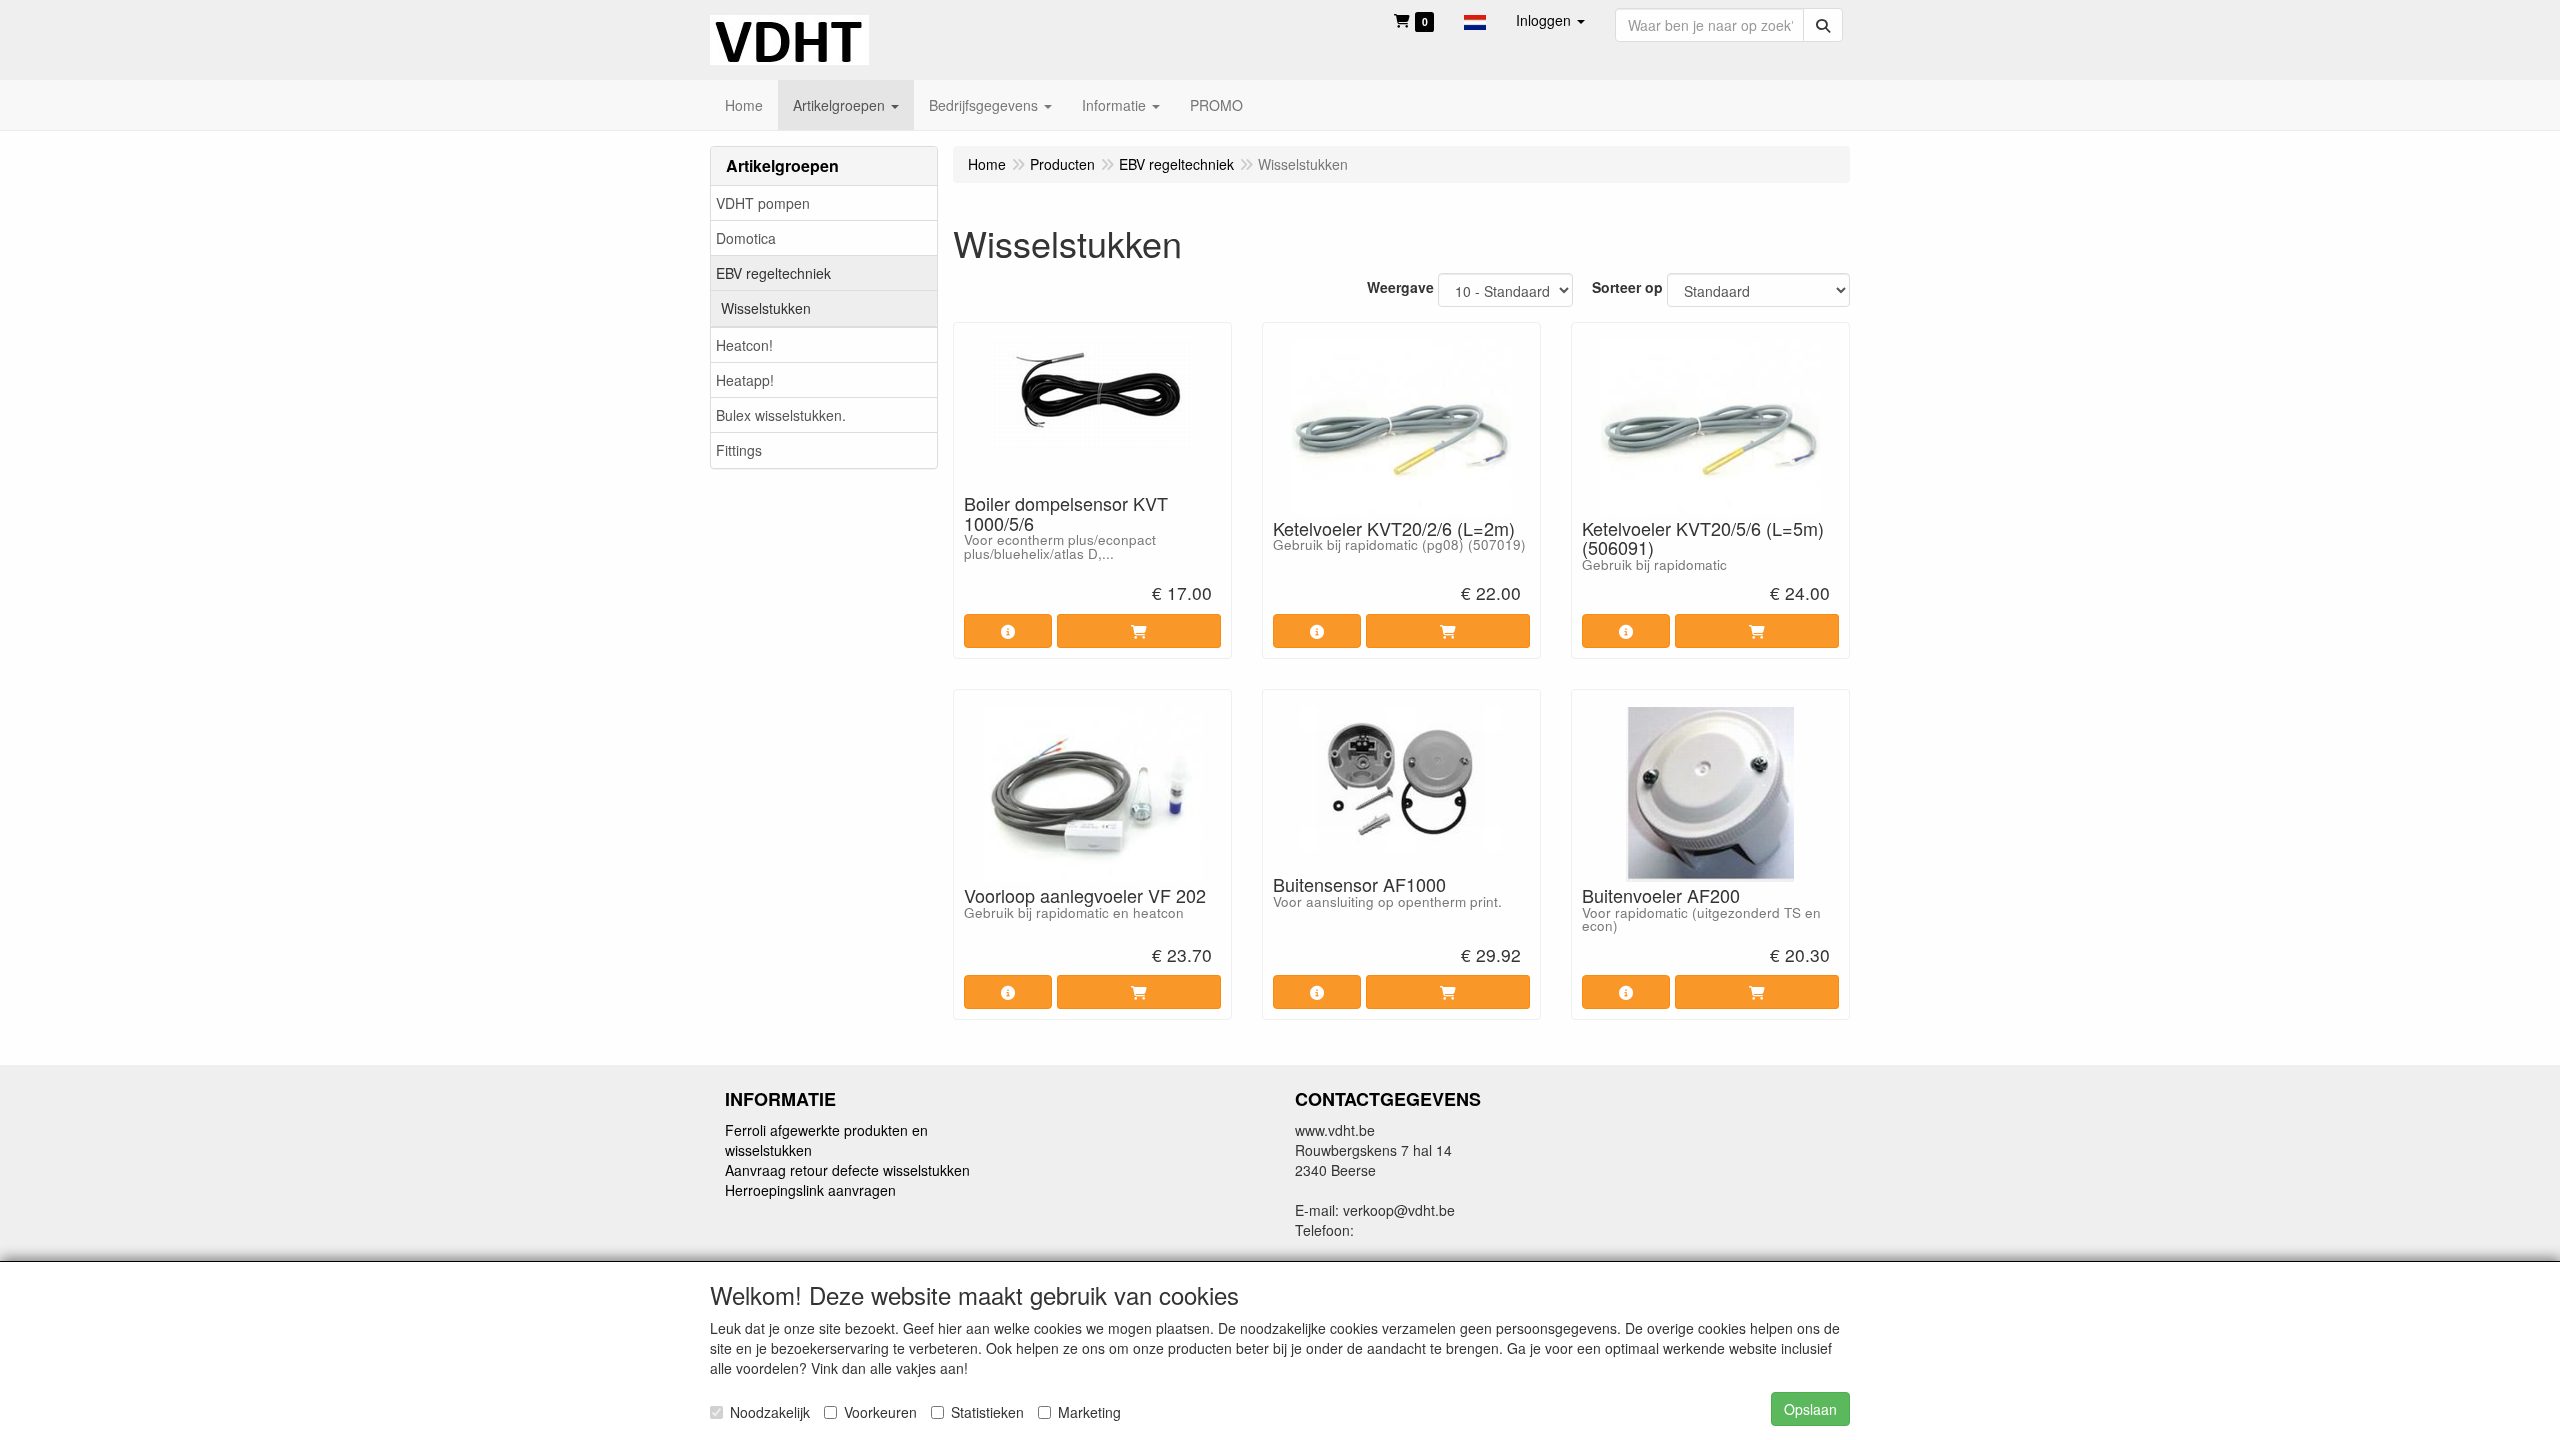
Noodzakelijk (770, 1412)
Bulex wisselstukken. (781, 415)
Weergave (1400, 287)
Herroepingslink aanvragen (810, 1190)
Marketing (1089, 1412)
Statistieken (987, 1412)
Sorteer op (1627, 287)
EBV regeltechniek (773, 273)
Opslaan (1810, 1409)
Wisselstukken (766, 308)
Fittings (739, 450)
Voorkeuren (880, 1412)
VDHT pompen (763, 203)
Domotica (746, 238)
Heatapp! (745, 380)
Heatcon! (744, 345)
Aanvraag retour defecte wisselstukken (847, 1170)
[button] (1475, 20)
